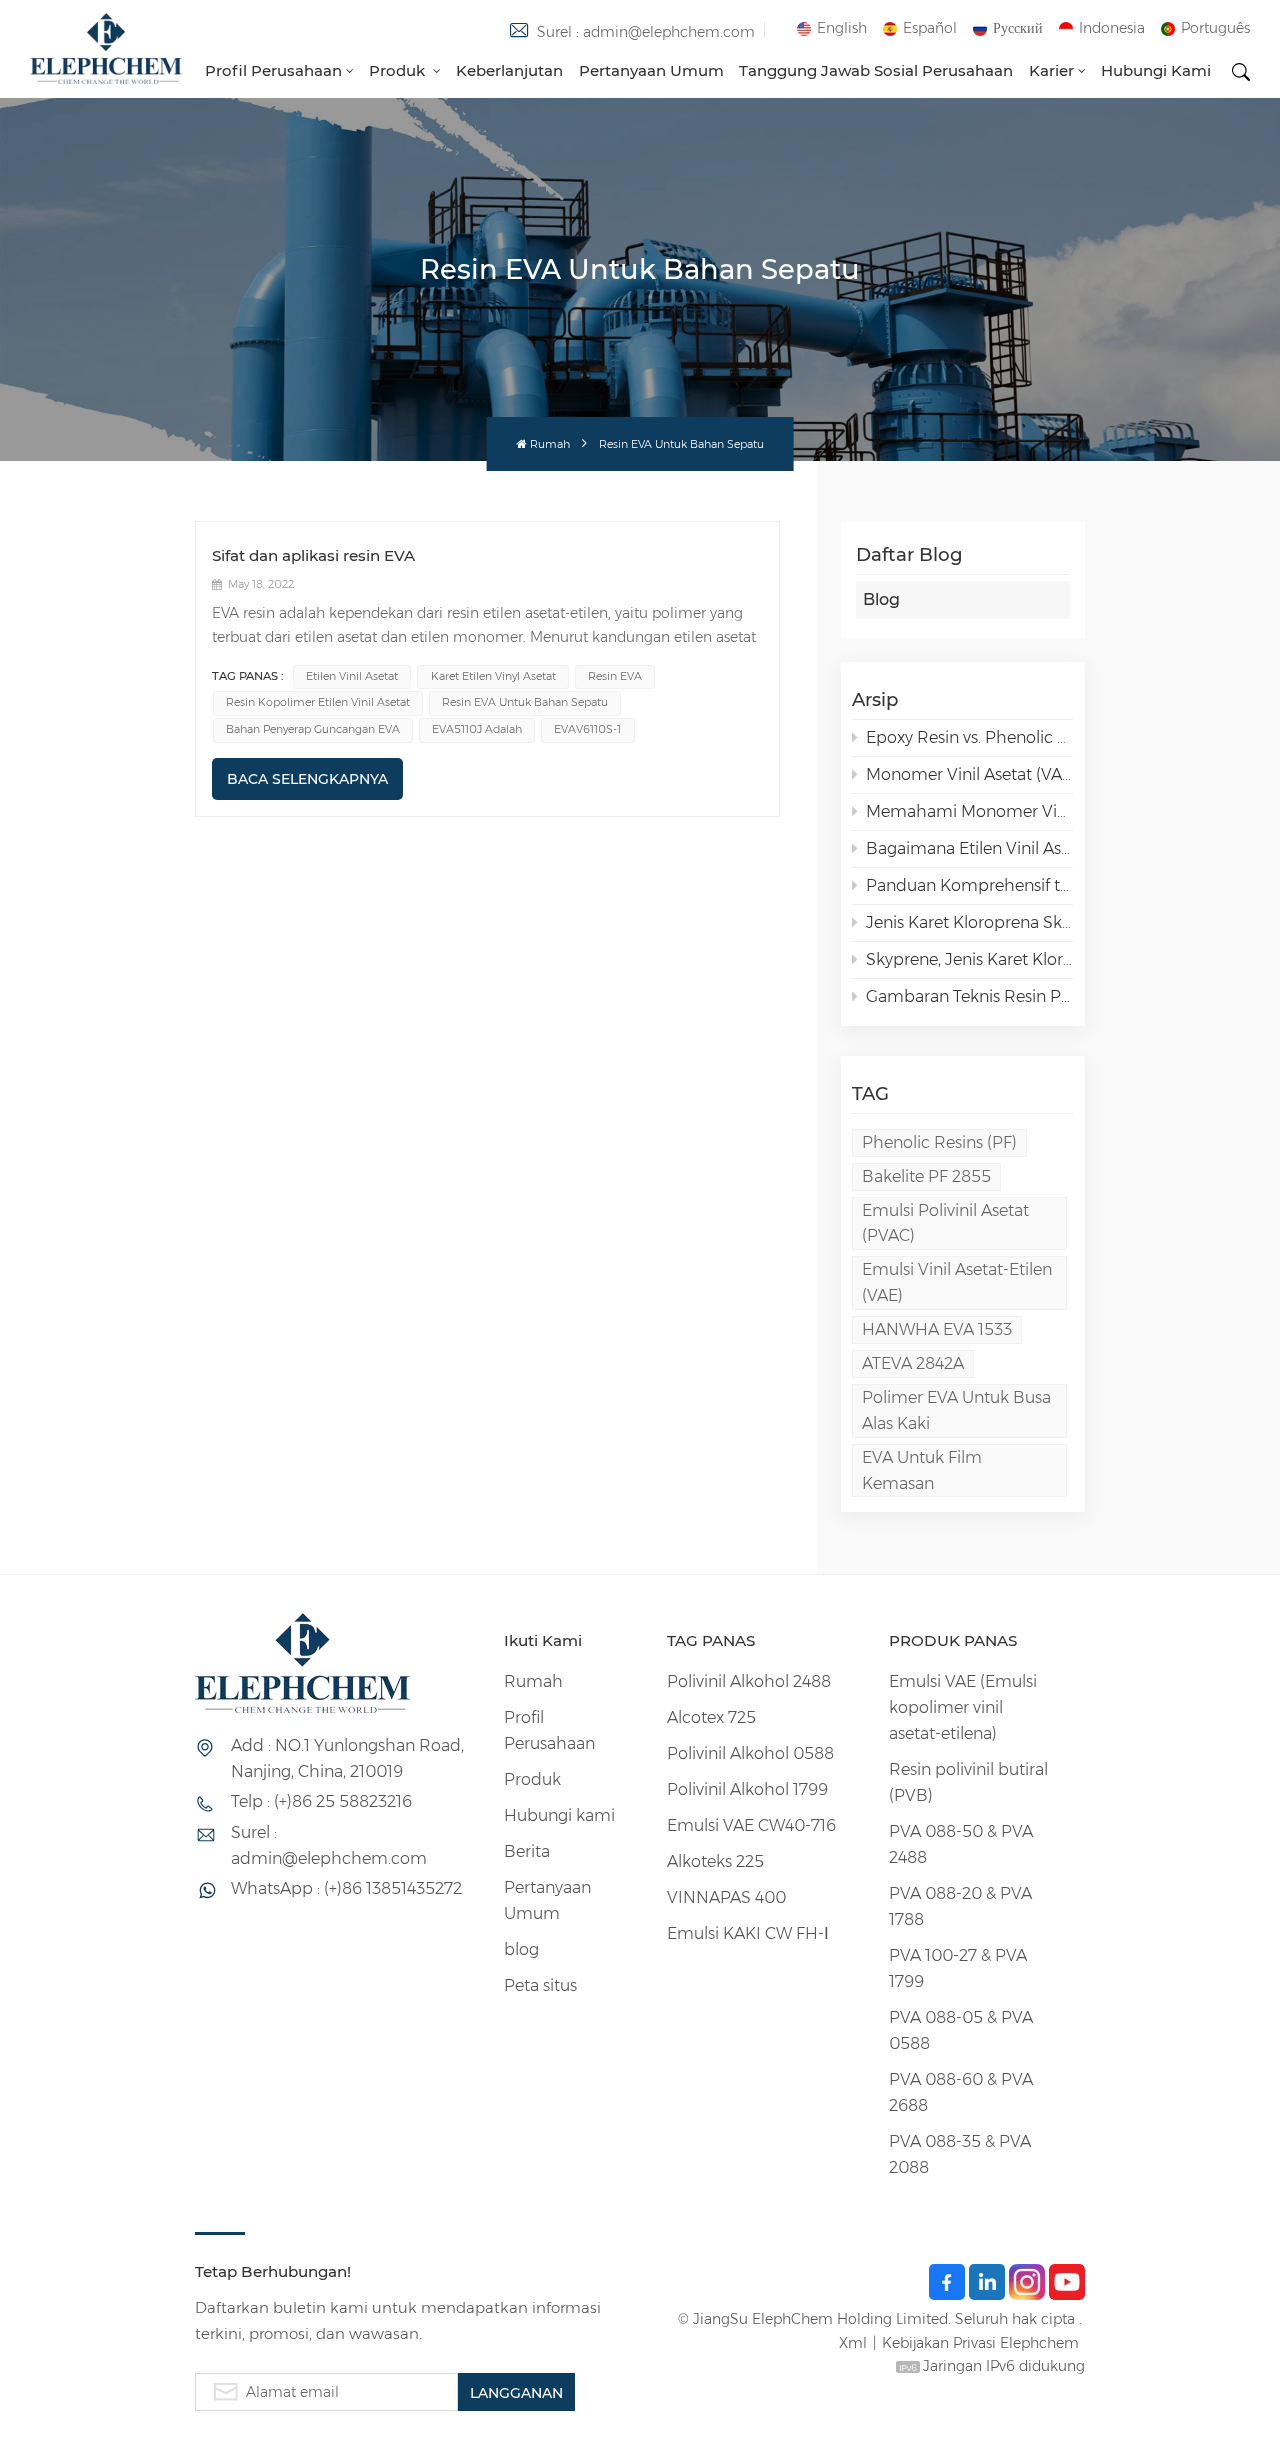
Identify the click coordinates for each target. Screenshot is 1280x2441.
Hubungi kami (1156, 70)
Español (930, 28)
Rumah (550, 444)
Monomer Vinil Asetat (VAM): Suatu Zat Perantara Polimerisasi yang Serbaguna (969, 774)
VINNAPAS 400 (726, 1897)
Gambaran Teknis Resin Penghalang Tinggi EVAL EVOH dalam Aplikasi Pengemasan (969, 996)
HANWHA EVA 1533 (937, 1329)
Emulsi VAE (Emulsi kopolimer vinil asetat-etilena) (963, 1707)
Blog (881, 599)
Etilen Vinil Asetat (352, 676)
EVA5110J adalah (477, 729)
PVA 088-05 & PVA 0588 (961, 2030)
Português (1215, 28)
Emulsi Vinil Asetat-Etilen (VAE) (957, 1282)
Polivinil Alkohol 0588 (750, 1753)
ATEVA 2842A (913, 1363)
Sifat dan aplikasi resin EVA (313, 555)
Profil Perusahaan (273, 70)
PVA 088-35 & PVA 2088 (960, 2154)
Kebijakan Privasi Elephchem (980, 2343)
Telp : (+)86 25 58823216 (321, 1801)
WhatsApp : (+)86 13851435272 (346, 1888)
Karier (1051, 70)
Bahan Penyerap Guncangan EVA (313, 729)
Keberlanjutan (509, 70)
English (842, 28)
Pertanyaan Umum (651, 70)
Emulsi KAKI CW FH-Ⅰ (748, 1933)
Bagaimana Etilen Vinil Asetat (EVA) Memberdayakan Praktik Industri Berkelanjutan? (969, 848)
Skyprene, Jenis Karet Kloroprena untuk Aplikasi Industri (969, 959)
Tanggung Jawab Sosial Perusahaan (876, 70)
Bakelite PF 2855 (926, 1176)
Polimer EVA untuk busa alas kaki (956, 1410)
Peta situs (540, 1985)
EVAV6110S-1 (587, 729)
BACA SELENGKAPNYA (307, 779)
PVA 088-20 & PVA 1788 (960, 1906)
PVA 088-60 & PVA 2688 (961, 2092)
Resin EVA (615, 676)
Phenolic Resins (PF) (939, 1142)
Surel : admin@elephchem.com (646, 32)
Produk (399, 70)
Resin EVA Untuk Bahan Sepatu (525, 702)
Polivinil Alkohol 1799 (747, 1789)
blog (521, 1949)
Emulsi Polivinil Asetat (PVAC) (945, 1223)
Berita (527, 1851)
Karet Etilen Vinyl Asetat (493, 676)
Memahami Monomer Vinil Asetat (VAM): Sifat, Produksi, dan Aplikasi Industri (969, 811)
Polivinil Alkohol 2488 (749, 1681)
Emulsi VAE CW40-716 (751, 1825)
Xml (853, 2343)
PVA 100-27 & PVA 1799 (958, 1968)
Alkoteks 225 (715, 1861)
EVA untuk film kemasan (922, 1470)
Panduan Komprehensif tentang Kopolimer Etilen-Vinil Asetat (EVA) (969, 885)
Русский (1018, 28)
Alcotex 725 (711, 1717)
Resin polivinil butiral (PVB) (968, 1782)
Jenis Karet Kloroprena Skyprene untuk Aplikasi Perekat (969, 922)
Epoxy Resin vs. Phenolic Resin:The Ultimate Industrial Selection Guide (969, 737)
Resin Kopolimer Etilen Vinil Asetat (318, 702)
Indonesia (1112, 28)
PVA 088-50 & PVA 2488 (961, 1844)
